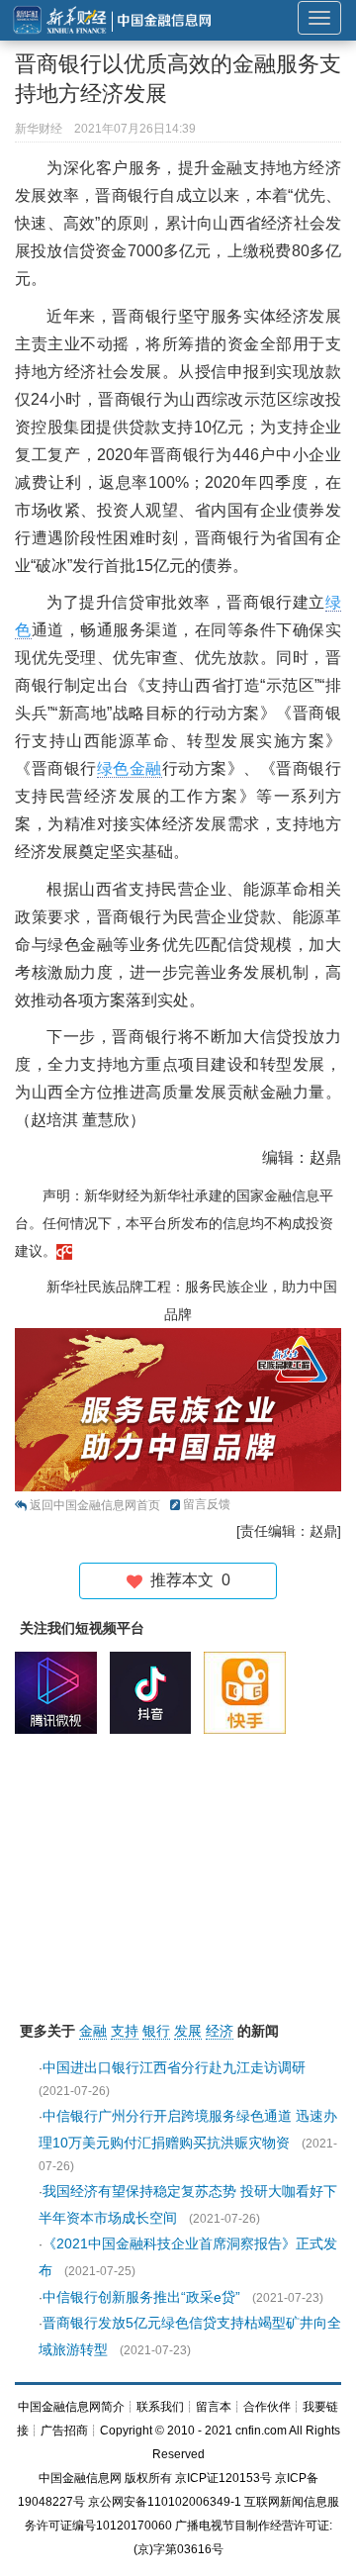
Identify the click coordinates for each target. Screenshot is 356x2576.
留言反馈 (207, 1504)
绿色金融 (130, 768)
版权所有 (148, 2478)
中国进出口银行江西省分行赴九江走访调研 (174, 2067)
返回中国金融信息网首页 (95, 1505)
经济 (220, 2031)
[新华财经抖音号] (156, 1692)
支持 (125, 2031)
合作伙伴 (267, 2407)
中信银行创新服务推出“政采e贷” (141, 2297)
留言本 (214, 2407)
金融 (93, 2031)
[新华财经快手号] (250, 1692)
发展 (188, 2031)
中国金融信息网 (80, 2478)
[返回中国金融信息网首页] (64, 1251)
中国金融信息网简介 (71, 2407)
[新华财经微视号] (61, 1692)
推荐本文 (186, 1580)
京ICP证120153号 (223, 2478)
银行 (156, 2031)
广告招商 (64, 2431)
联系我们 (160, 2407)
